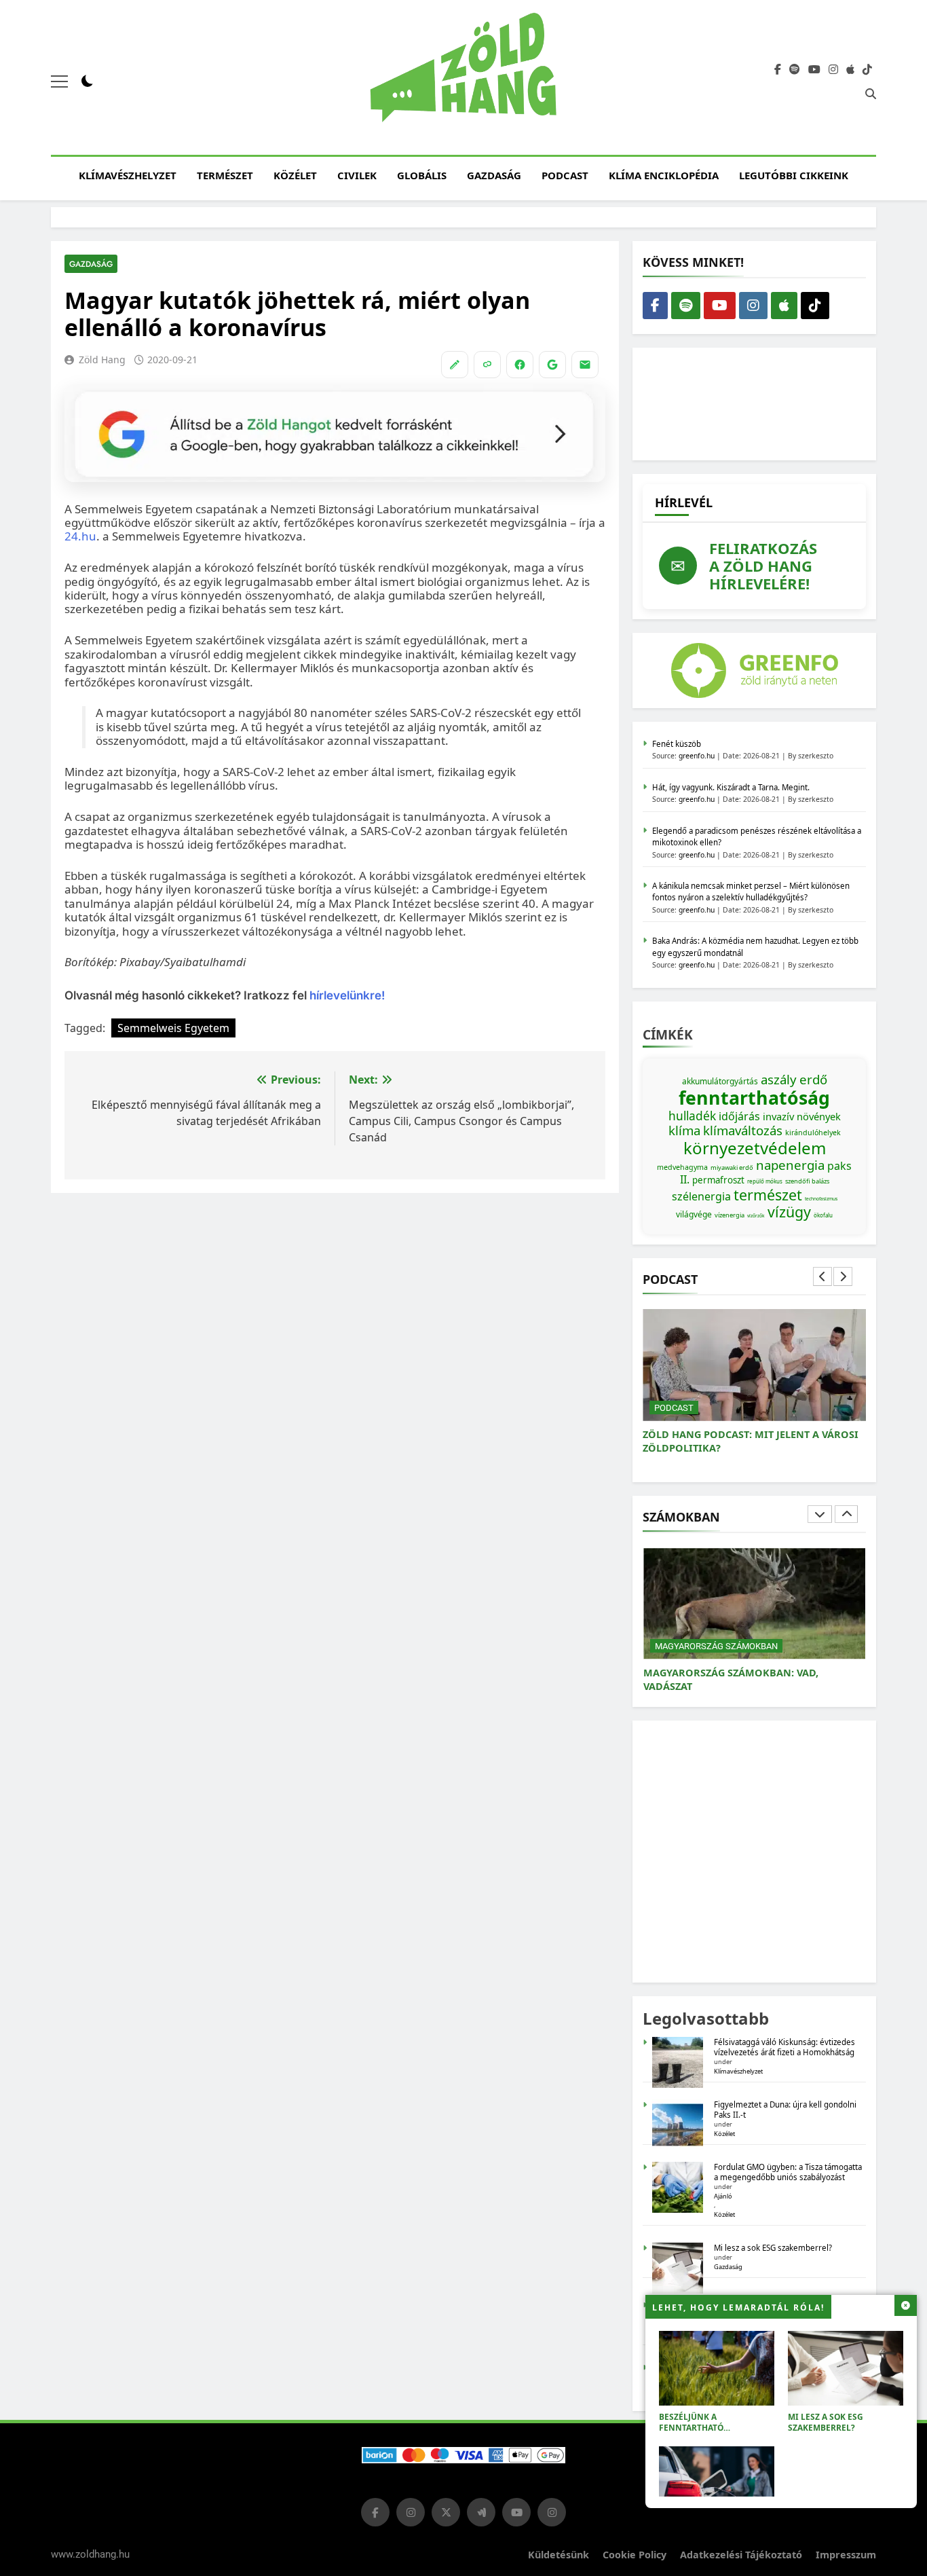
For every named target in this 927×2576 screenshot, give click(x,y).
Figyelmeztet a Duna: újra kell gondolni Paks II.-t (785, 2110)
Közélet (295, 175)
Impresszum (846, 2555)
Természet (225, 175)
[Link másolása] (487, 365)
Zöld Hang (102, 360)
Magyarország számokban (716, 1646)
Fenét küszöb (677, 744)
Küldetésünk (559, 2555)
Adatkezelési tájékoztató (741, 2555)
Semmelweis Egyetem (173, 1028)
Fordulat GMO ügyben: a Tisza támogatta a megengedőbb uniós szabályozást (788, 2172)
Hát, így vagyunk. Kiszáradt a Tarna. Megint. (731, 787)
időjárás (739, 1116)
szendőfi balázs (807, 1181)
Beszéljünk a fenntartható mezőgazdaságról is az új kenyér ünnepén (712, 2433)
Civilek (357, 175)
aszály (779, 1079)
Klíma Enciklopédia (664, 175)
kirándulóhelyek (813, 1133)
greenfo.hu (697, 756)
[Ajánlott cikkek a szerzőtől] (455, 365)
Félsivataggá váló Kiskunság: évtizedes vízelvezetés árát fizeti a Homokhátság (784, 2047)
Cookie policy (635, 2555)
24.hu (80, 536)
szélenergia (701, 1196)
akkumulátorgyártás (720, 1081)
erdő (813, 1079)
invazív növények (802, 1116)
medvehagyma (682, 1167)
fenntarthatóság (754, 1098)
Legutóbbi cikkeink (794, 175)
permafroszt (718, 1180)
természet (768, 1195)
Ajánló (723, 2196)
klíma (684, 1130)
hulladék (692, 1116)
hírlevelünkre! (346, 995)
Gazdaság (494, 175)
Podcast (565, 175)
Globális (422, 175)
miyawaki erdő (732, 1167)
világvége (694, 1214)
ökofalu (823, 1215)
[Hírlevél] (585, 365)
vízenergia (730, 1215)
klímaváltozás (743, 1130)
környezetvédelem (755, 1148)
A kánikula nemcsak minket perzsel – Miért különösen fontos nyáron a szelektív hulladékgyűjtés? (751, 891)
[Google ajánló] (552, 365)
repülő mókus (765, 1181)
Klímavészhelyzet (128, 175)
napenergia (790, 1165)
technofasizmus (821, 1199)
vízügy (789, 1212)
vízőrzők (756, 1216)
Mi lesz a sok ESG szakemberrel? (826, 2422)
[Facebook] (520, 365)
